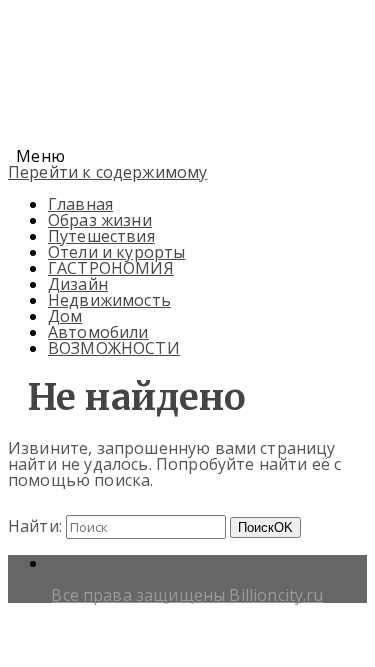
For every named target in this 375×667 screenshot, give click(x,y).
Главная (80, 204)
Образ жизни (100, 220)
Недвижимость (109, 300)
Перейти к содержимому (107, 172)
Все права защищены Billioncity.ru (187, 595)
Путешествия (101, 236)
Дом (65, 316)
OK (265, 527)
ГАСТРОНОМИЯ (111, 268)
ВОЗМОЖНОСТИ (114, 348)
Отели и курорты (116, 252)
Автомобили (98, 332)
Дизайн (78, 284)
